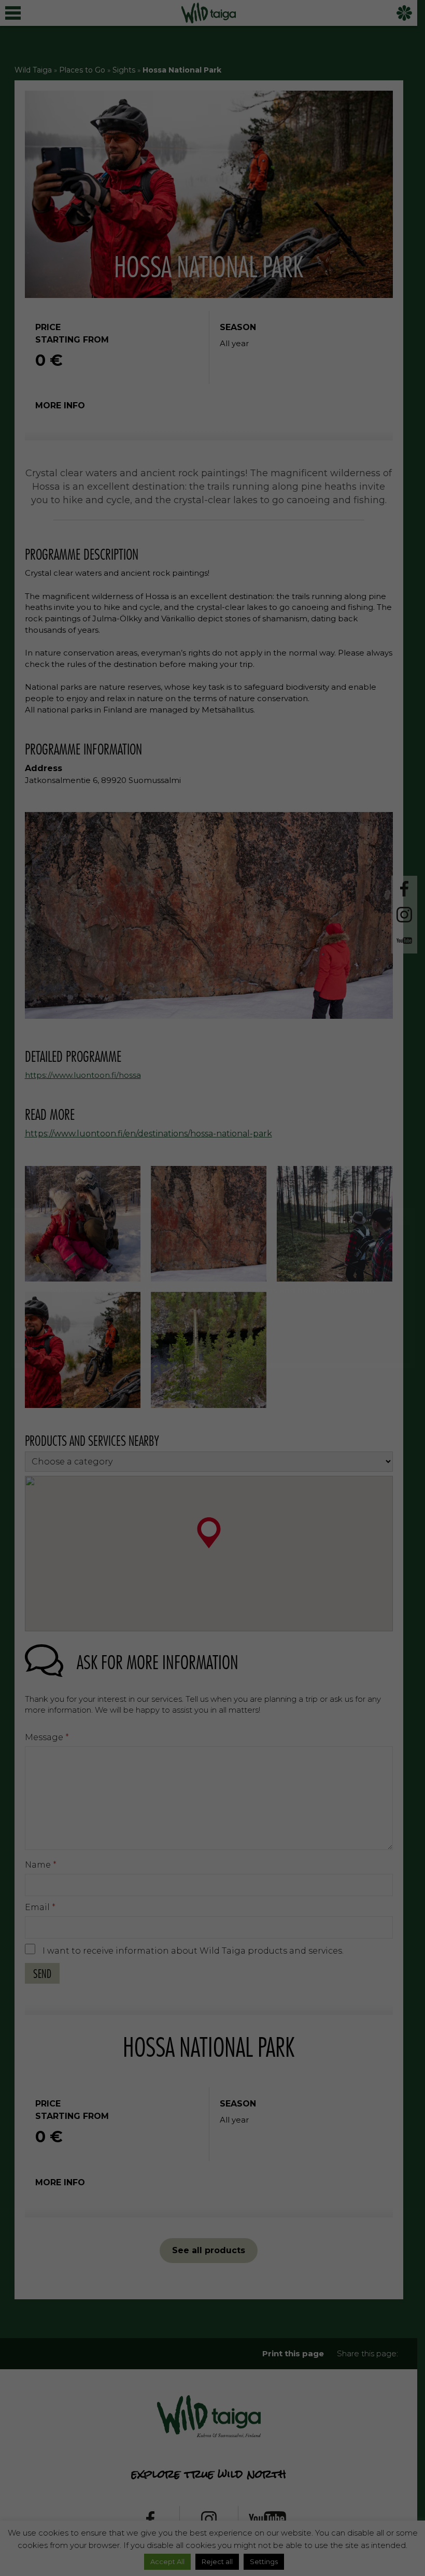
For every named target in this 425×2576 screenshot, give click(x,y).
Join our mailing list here (212, 1324)
